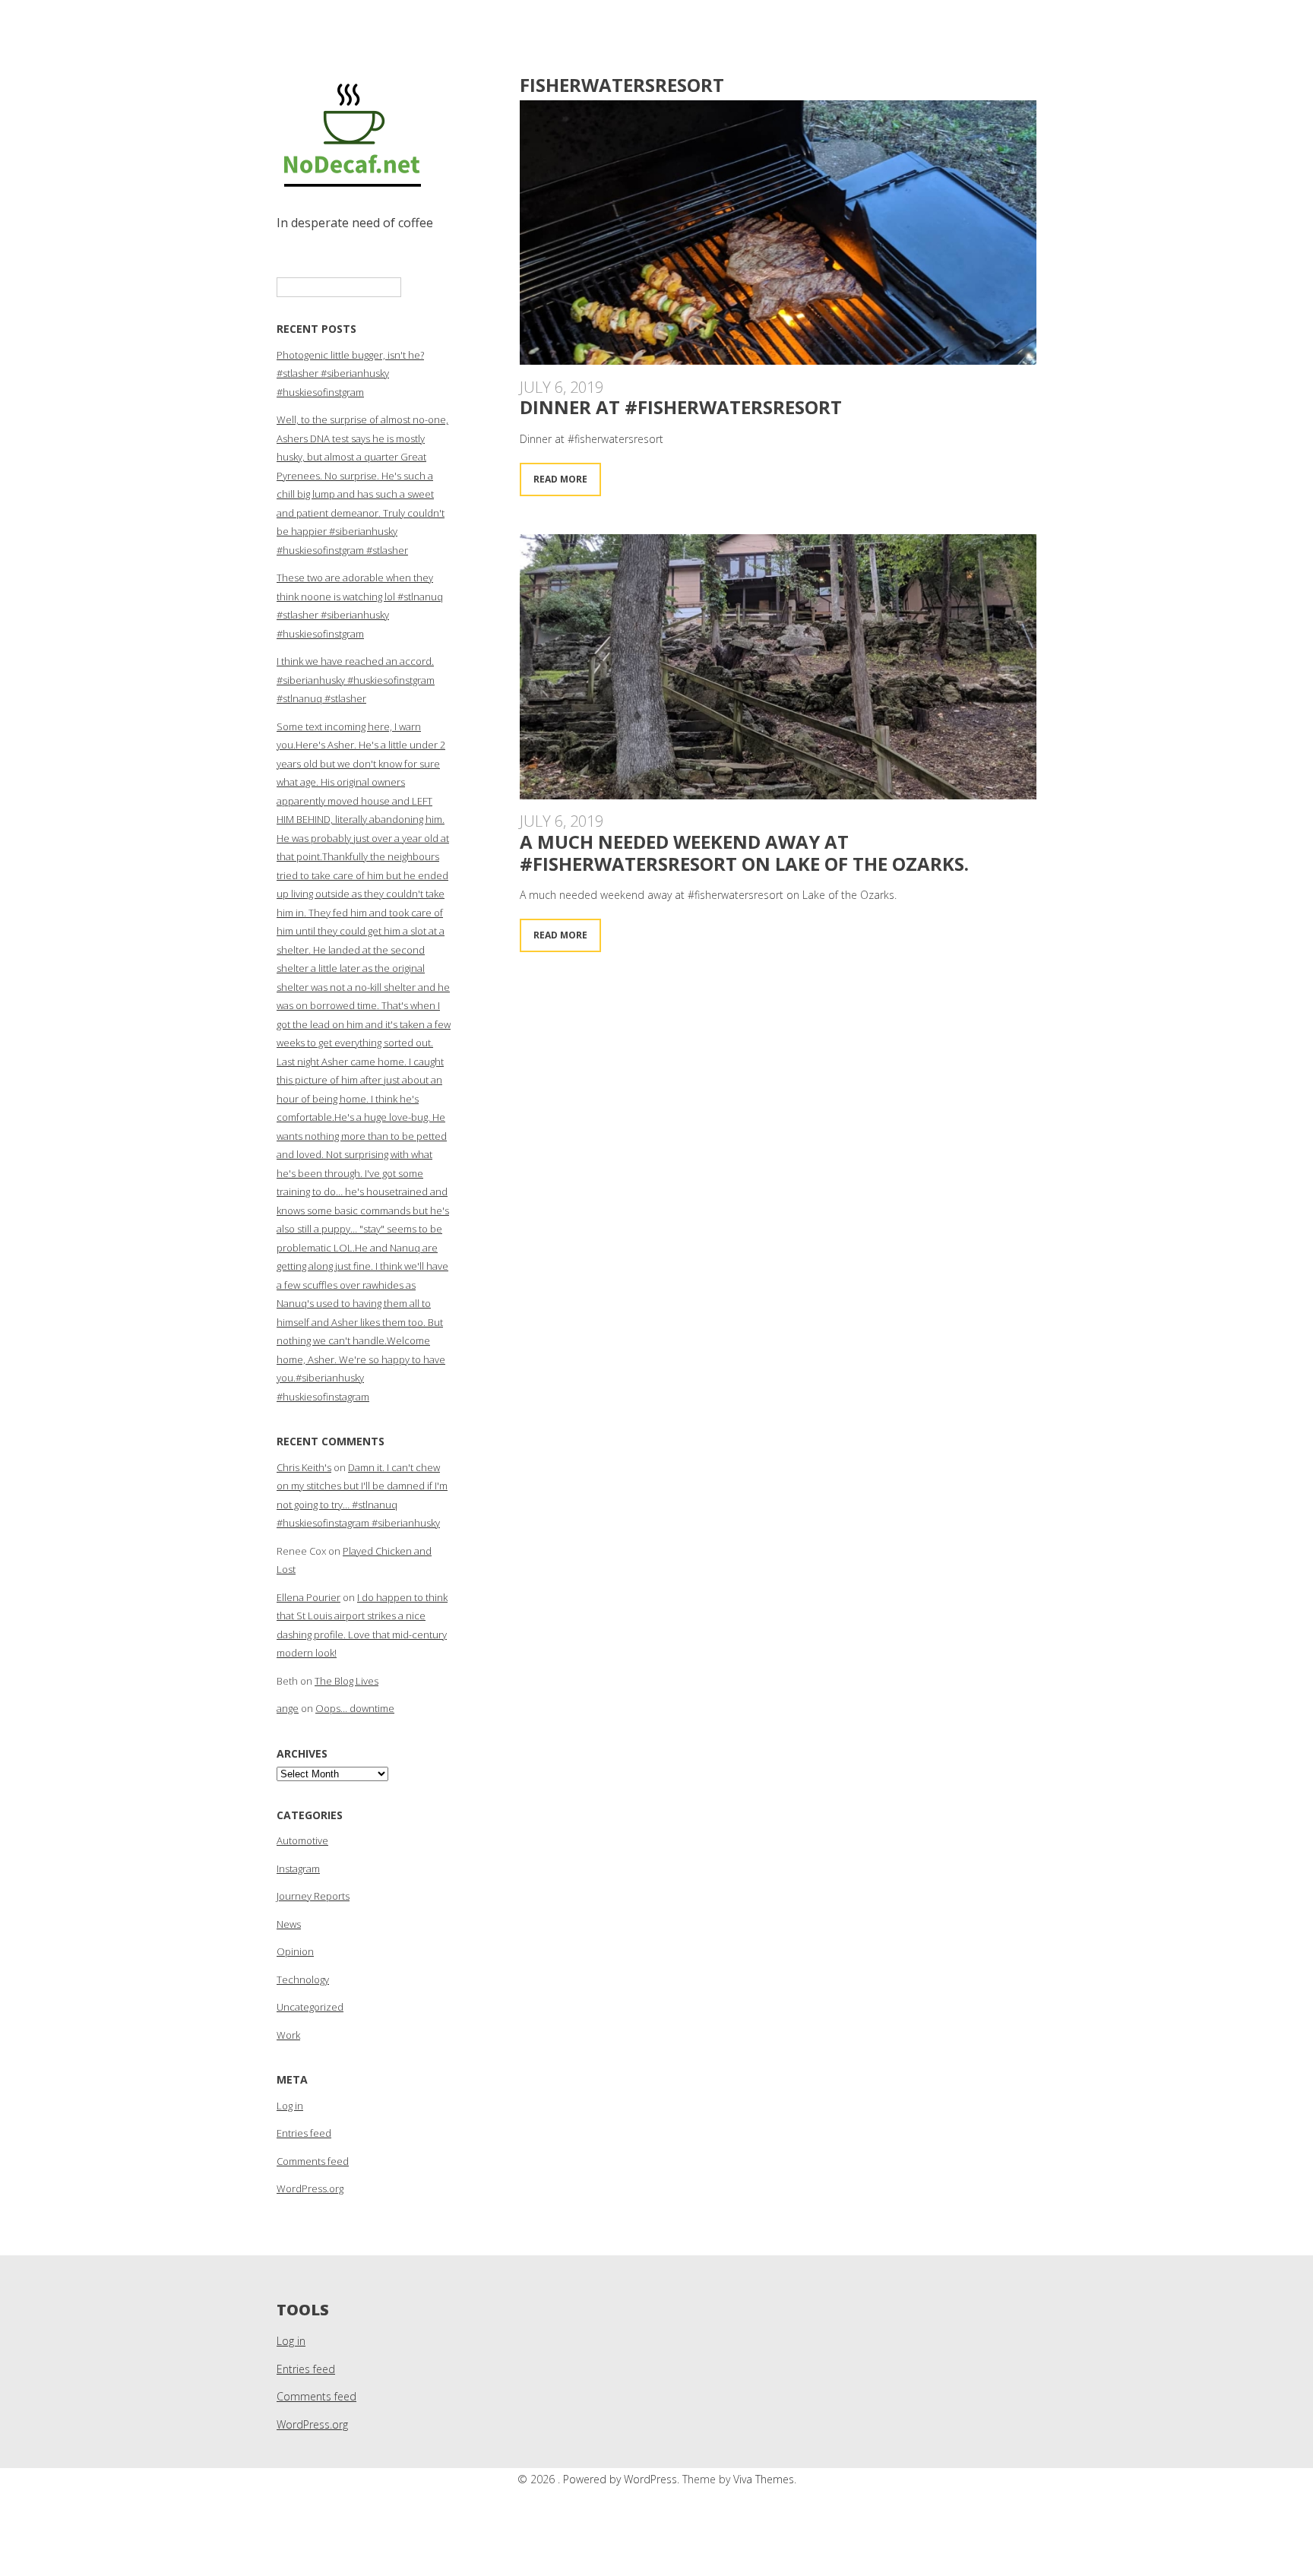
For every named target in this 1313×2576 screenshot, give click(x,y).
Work (288, 2035)
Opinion (295, 1951)
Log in (290, 2106)
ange (288, 1708)
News (289, 1924)
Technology (303, 1979)
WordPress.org (310, 2188)
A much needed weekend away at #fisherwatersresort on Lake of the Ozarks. (744, 853)
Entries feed (304, 2133)
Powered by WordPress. (623, 2479)
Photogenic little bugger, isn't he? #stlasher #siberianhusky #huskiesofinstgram (350, 373)
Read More (560, 479)
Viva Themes (764, 2479)
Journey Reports (313, 1896)
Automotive (302, 1840)
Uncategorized (310, 2007)
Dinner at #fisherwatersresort (681, 407)
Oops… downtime (355, 1708)
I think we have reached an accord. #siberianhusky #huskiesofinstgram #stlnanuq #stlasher (356, 680)
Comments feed (313, 2161)
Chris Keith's (304, 1467)
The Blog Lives (346, 1681)
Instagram (298, 1869)
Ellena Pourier (308, 1597)
